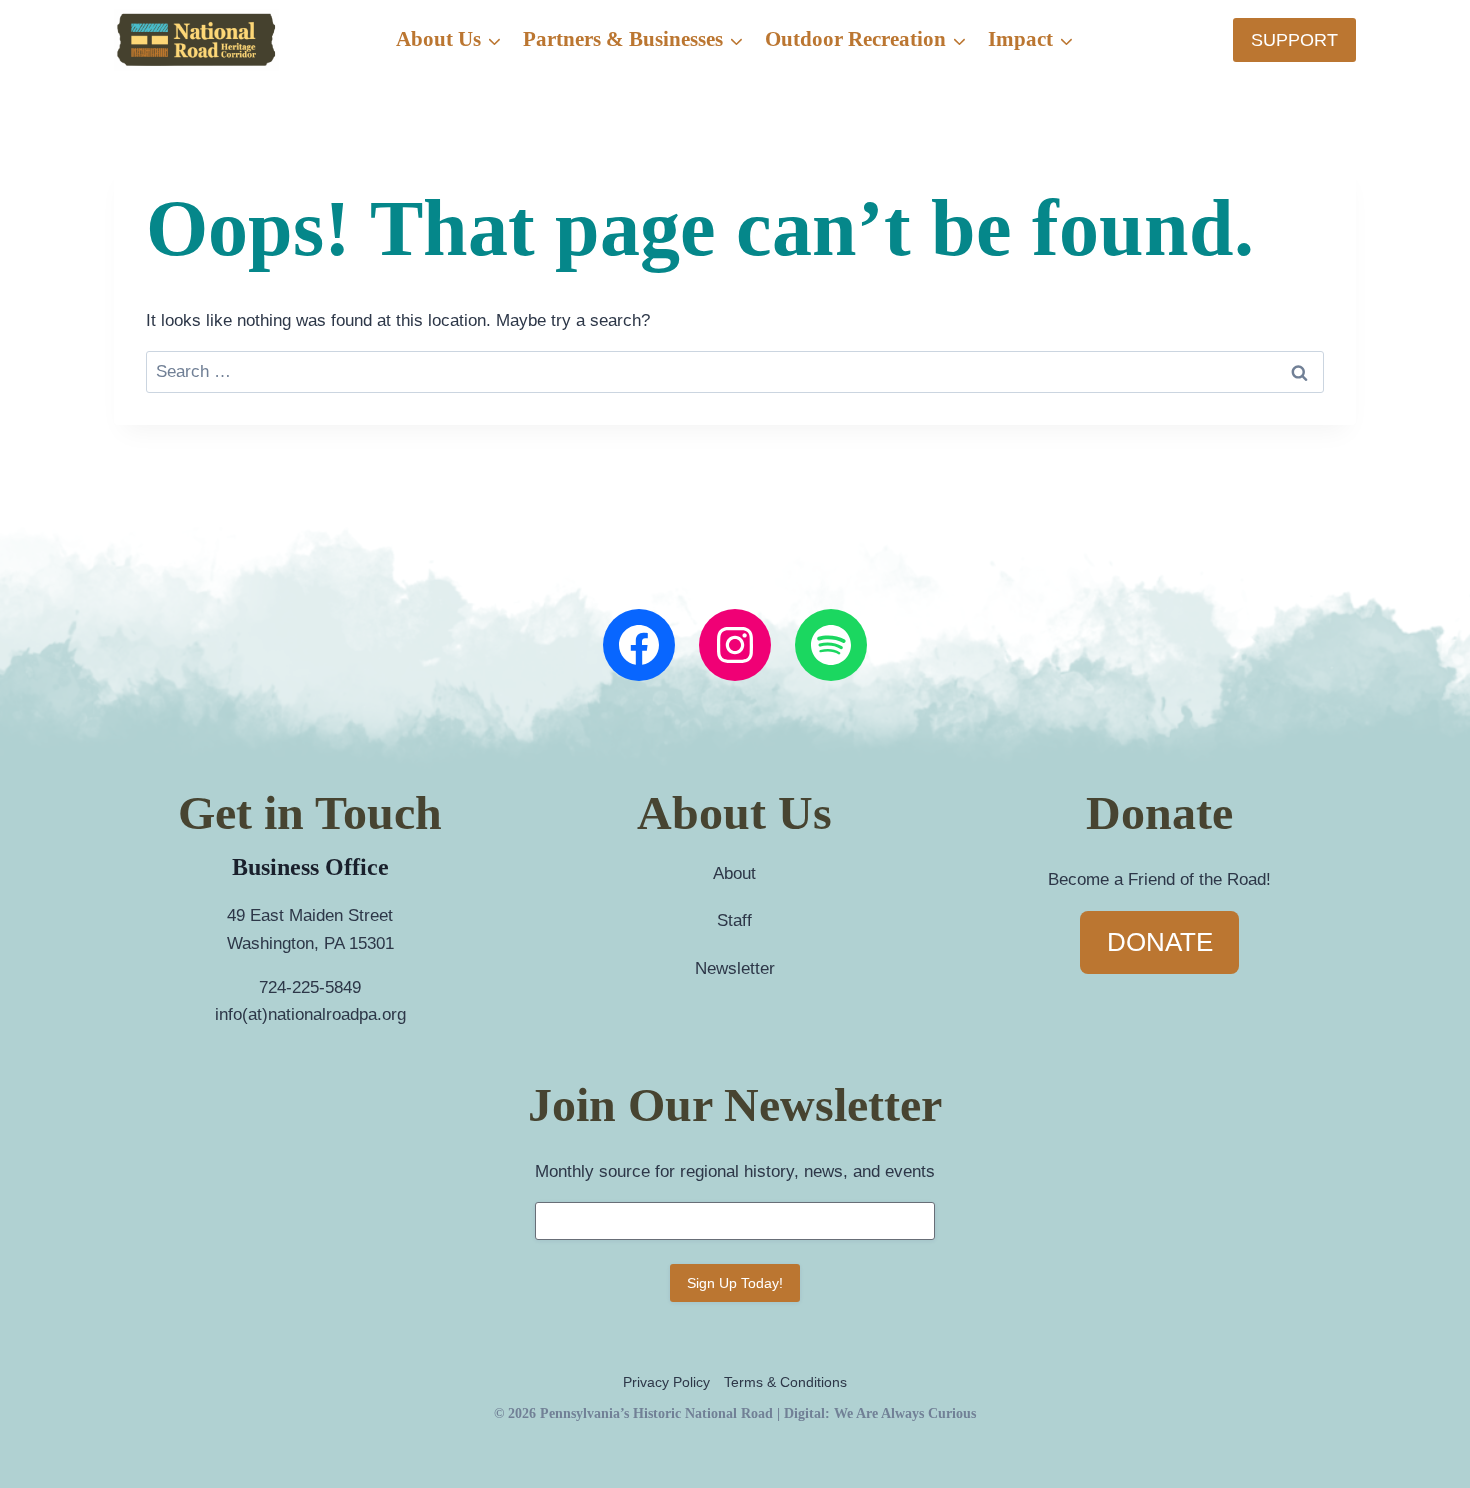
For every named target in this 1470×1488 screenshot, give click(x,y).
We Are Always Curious (905, 1413)
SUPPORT (1294, 40)
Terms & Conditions (785, 1382)
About (734, 873)
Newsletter (735, 968)
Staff (734, 920)
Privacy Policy (666, 1382)
